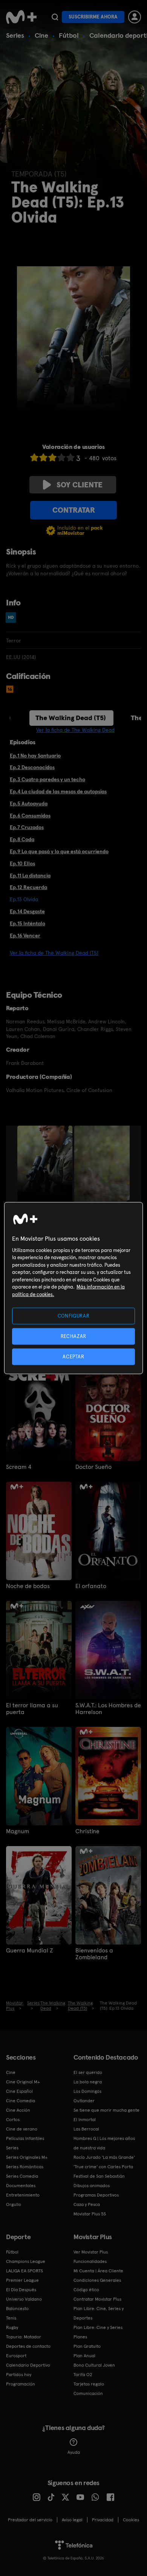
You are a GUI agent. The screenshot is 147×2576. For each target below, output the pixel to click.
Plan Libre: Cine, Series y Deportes (99, 2313)
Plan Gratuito (87, 2346)
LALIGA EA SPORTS (24, 2271)
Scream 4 (19, 1467)
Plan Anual (84, 2356)
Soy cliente (80, 485)
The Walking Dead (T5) (71, 718)
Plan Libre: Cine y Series (98, 2327)
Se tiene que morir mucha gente (106, 2110)
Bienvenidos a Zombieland (94, 1954)
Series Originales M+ (27, 2157)
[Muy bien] (70, 457)
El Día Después (21, 2290)
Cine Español (19, 2091)
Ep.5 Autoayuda (29, 803)
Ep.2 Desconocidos (32, 767)
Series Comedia (22, 2176)
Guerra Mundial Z (30, 1951)
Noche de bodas (28, 1586)
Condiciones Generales (97, 2280)
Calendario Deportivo (28, 2365)
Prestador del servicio (30, 2520)
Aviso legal (72, 2520)
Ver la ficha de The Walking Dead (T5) (54, 953)
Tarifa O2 (83, 2375)
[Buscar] (55, 17)
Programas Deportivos (96, 2195)
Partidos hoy (19, 2375)
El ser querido (88, 2072)
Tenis (11, 2318)
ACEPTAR (73, 1357)
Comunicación (88, 2393)
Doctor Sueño (93, 1467)
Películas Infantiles (25, 2138)
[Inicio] (21, 17)
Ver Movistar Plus (91, 2252)
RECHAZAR (73, 1336)
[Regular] (52, 457)
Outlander (84, 2101)
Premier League (22, 2280)
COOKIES (131, 2520)
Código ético (86, 2290)
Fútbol (69, 35)
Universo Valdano (24, 2299)
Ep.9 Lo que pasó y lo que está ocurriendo (59, 851)
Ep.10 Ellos (22, 863)
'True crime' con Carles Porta (103, 2167)
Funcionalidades (90, 2261)
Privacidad (103, 2520)
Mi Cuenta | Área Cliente (98, 2271)
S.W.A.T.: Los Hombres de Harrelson (108, 1709)
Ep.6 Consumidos (30, 816)
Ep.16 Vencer (25, 935)
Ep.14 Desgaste (27, 911)
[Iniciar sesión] (135, 17)
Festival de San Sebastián (99, 2176)
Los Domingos (87, 2091)
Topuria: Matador (24, 2337)
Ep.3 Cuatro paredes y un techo (47, 779)
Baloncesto (17, 2309)
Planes (80, 2337)
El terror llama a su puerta (32, 1709)
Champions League (26, 2261)
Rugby (12, 2327)
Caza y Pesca (87, 2204)
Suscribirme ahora (93, 17)
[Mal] (43, 457)
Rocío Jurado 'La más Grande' (104, 2157)
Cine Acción (18, 2110)
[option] (46, 1167)
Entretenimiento (23, 2195)
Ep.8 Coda (22, 839)
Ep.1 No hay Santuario (35, 756)
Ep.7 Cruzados (27, 827)
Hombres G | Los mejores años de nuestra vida (104, 2143)
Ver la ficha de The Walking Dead (75, 730)
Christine (87, 1831)
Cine (41, 35)
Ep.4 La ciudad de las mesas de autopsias (58, 791)
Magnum (18, 1831)
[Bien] (61, 457)
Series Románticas (25, 2167)
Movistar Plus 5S (90, 2214)
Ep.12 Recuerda (28, 887)
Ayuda (74, 2452)
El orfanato (91, 1586)
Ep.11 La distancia (30, 876)
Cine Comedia (21, 2101)
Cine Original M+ (23, 2082)
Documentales (21, 2186)
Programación (21, 2384)
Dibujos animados (92, 2186)
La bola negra (88, 2082)
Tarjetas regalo (89, 2384)
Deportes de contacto (28, 2346)
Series (15, 35)
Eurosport (16, 2356)
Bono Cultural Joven (94, 2365)
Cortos (13, 2120)
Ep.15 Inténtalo (28, 923)
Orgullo (14, 2204)
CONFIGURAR (74, 1316)
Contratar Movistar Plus (97, 2299)
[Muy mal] (34, 457)
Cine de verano (22, 2129)
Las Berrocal (86, 2129)
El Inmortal (85, 2120)
